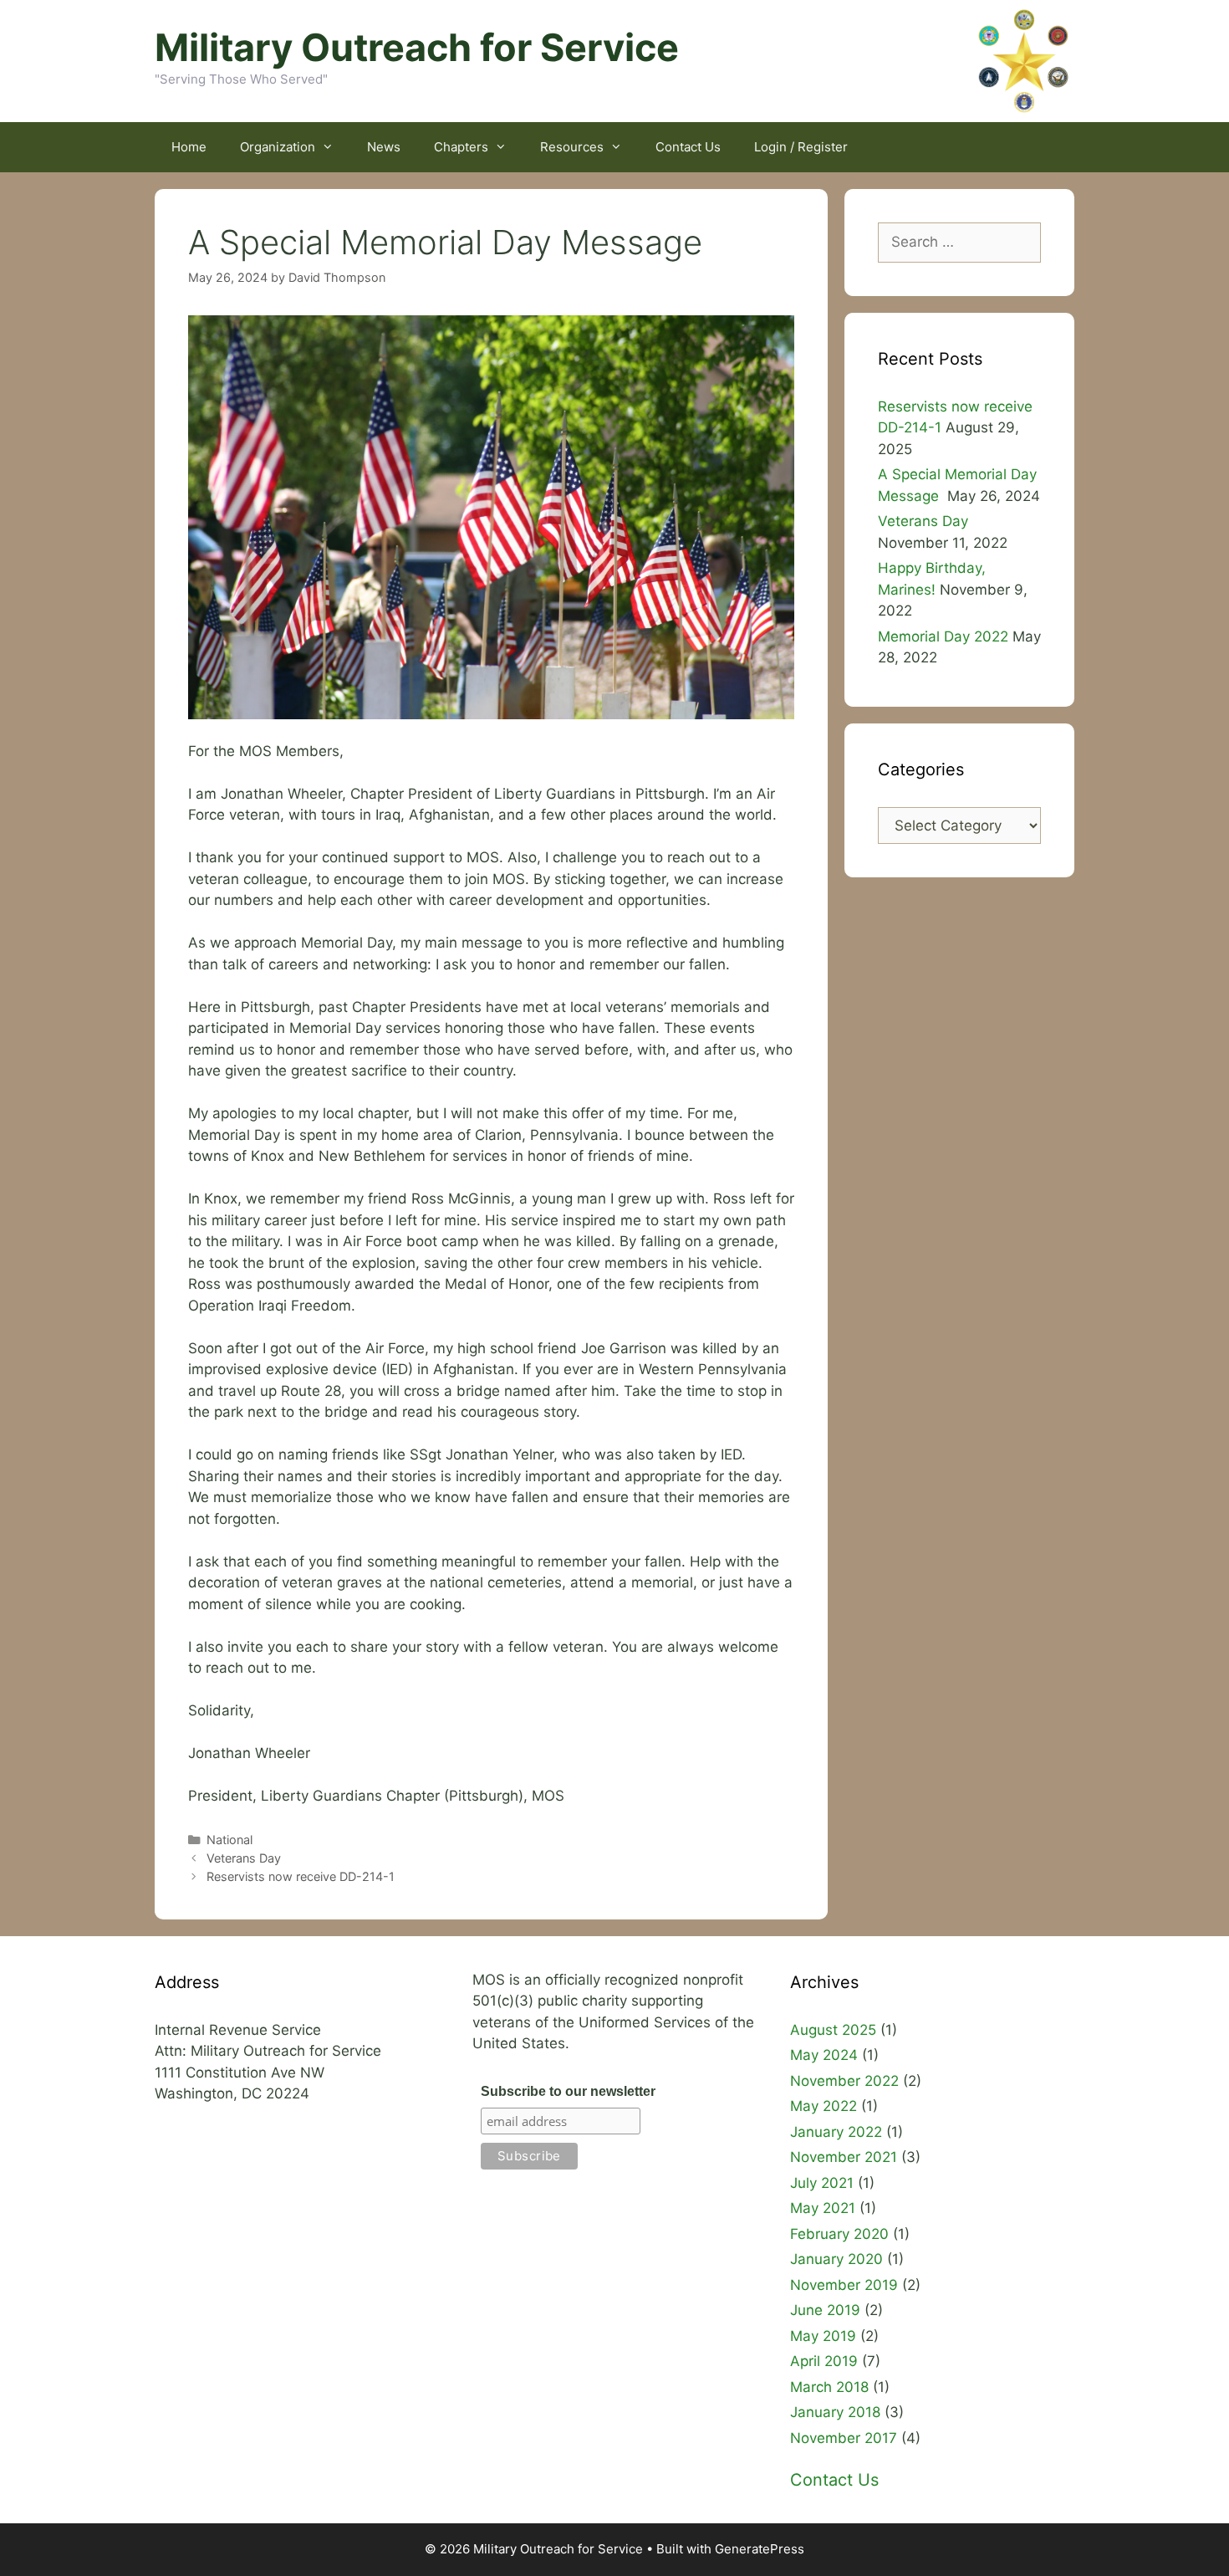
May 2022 (824, 2106)
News (384, 147)
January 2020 (836, 2259)
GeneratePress (760, 2549)
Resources (572, 147)
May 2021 (823, 2208)
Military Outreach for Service (417, 47)
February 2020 (839, 2234)
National (229, 1840)
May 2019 (823, 2336)
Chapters (461, 147)
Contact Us (688, 147)
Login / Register (801, 147)
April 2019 (824, 2361)
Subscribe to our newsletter (568, 2091)
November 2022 (844, 2081)
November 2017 (844, 2438)
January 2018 (835, 2412)
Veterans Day (244, 1858)
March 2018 (829, 2387)
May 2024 (824, 2055)
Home (189, 147)
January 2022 (836, 2132)
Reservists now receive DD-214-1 (301, 1876)
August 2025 (833, 2030)
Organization (278, 147)
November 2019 (844, 2285)
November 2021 (844, 2157)
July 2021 (822, 2183)
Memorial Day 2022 (943, 636)
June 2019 (825, 2310)
